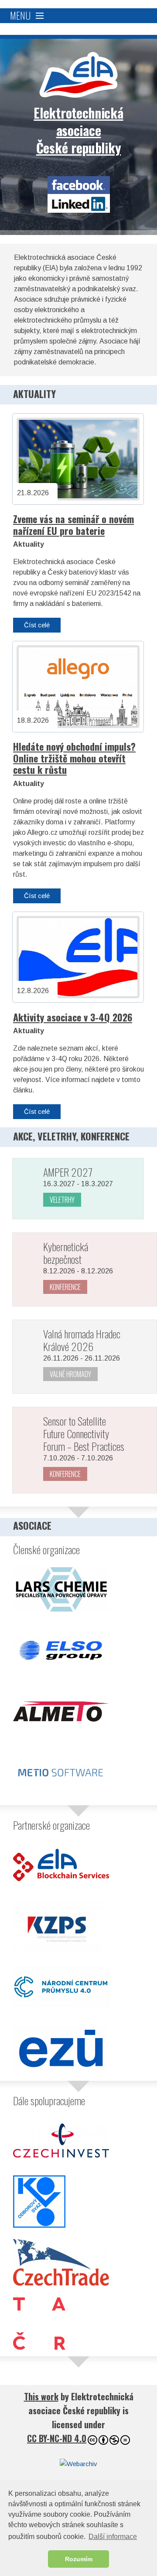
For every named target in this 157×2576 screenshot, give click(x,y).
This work (41, 2396)
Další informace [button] (113, 2537)
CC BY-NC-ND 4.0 (57, 2438)
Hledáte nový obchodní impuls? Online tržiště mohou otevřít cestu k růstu (74, 758)
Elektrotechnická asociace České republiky (78, 75)
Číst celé (37, 625)
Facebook (79, 185)
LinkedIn (79, 203)
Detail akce (63, 1200)
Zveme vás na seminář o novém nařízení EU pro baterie (73, 525)
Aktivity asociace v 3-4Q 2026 (73, 1017)
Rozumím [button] (79, 2559)
